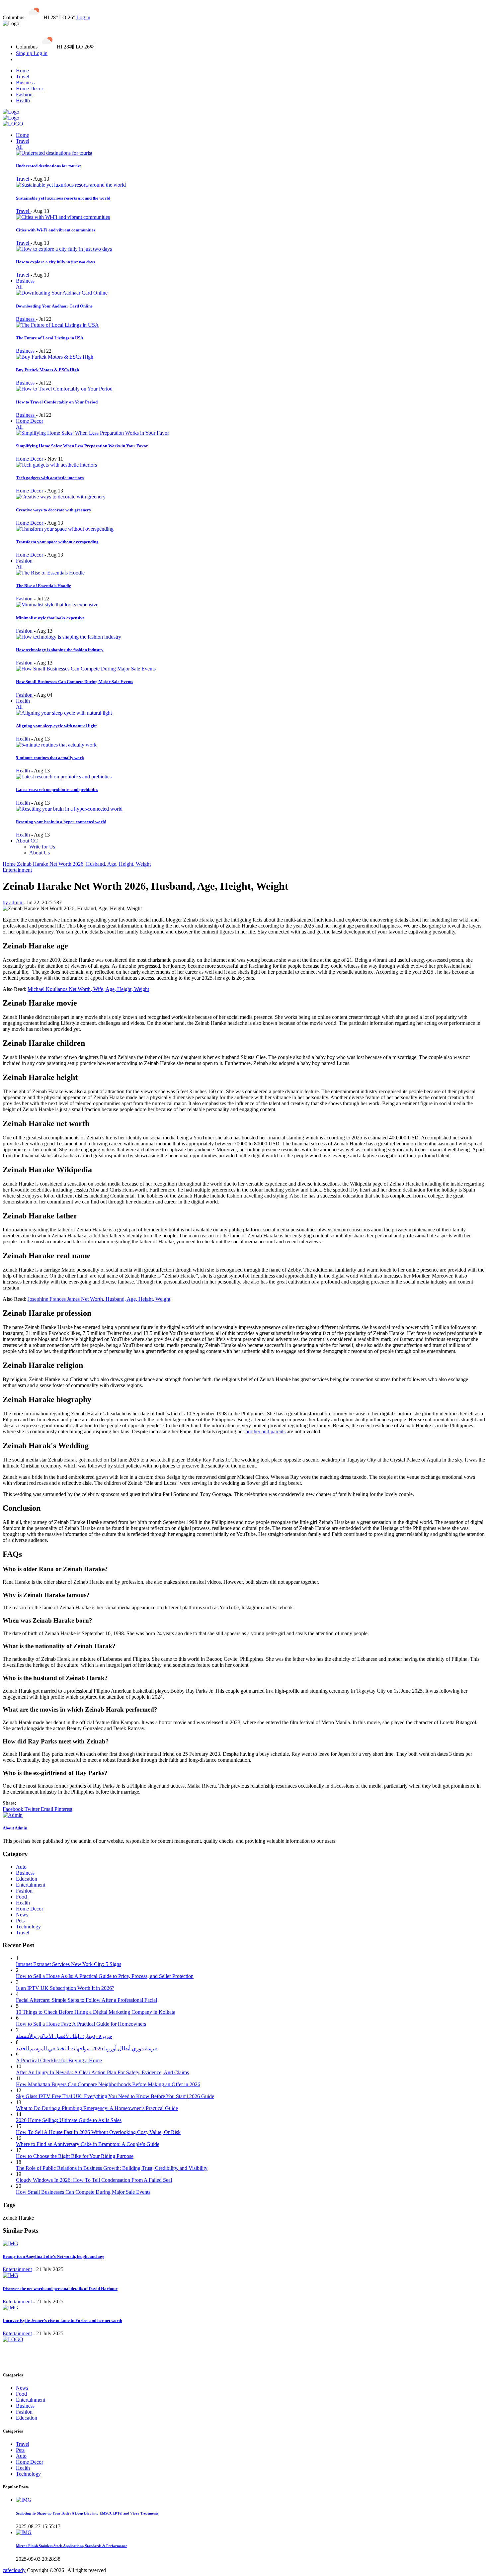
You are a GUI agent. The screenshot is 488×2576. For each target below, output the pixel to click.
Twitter (33, 1809)
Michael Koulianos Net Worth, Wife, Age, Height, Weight (88, 989)
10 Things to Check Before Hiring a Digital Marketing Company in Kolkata (96, 2012)
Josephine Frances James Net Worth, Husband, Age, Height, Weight (99, 1299)
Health (23, 100)
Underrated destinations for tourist (48, 166)
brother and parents (265, 1431)
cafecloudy (14, 2570)
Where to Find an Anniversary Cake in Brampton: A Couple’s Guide (88, 2144)
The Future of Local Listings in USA (50, 338)
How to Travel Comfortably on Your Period (57, 402)
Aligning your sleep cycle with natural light (56, 726)
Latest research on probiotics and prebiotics (57, 790)
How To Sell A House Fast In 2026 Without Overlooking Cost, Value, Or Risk (98, 2132)
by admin (13, 902)
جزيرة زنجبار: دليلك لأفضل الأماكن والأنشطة (64, 2036)
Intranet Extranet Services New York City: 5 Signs (69, 1964)
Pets (20, 1921)
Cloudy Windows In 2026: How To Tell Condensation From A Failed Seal (94, 2180)
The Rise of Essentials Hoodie (43, 586)
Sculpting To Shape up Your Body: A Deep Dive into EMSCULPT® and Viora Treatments (87, 2513)
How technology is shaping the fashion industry (60, 650)
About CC (27, 841)
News (22, 1915)
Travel (23, 77)
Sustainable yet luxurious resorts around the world (63, 198)
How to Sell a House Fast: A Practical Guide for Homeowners (81, 2024)
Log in (83, 17)
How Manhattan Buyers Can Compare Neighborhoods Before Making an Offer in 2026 (108, 2084)
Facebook (14, 1809)
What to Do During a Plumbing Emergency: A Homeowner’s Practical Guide (97, 2108)
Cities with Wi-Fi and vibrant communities (56, 230)
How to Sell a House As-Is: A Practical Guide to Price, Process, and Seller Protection (105, 1976)
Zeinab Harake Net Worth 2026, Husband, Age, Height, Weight (84, 864)
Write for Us (42, 847)
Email (48, 1809)
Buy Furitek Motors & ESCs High (47, 370)
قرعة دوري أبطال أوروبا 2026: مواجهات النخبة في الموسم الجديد (86, 2048)
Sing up (25, 53)
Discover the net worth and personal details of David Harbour (60, 2289)
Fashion (24, 94)
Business (25, 83)
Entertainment (17, 870)
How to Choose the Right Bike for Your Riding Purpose (75, 2156)
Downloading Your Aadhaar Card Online (54, 306)
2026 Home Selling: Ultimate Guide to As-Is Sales (69, 2120)
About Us (40, 853)
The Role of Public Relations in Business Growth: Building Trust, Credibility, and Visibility (112, 2168)
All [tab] (19, 147)
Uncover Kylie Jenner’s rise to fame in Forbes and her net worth (62, 2320)
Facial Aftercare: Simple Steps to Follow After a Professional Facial (86, 2000)
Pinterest (63, 1809)
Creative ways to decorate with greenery (54, 510)
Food (21, 1897)
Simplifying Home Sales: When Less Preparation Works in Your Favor (82, 446)
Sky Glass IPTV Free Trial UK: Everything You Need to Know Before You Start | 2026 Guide (115, 2096)
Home (22, 71)
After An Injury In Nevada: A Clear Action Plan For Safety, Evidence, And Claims (102, 2072)
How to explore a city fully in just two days (55, 262)
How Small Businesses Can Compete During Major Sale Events (75, 682)
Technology (28, 1927)
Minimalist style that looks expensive (50, 618)
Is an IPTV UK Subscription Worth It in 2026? (65, 1988)
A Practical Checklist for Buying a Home (59, 2060)
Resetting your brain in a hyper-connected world (61, 822)
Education (27, 1879)
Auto (21, 1867)
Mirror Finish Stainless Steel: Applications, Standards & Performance (72, 2546)
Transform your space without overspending (57, 542)
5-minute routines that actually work (50, 758)
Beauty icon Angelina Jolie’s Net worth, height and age (53, 2256)
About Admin (15, 1828)
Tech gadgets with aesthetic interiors (50, 478)
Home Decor (30, 89)
